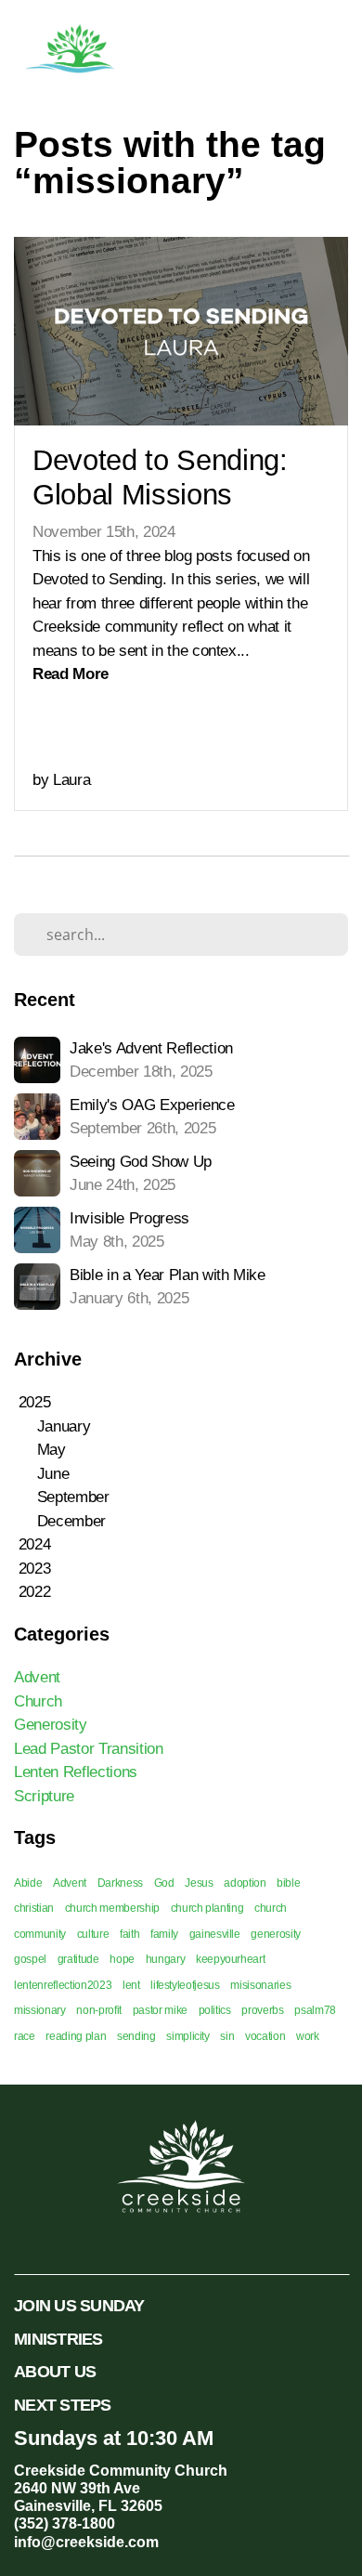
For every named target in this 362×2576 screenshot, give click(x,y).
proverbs (262, 2010)
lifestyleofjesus (185, 1985)
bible (288, 1883)
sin (227, 2036)
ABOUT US (55, 2371)
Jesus (199, 1883)
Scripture (44, 1796)
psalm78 (315, 2010)
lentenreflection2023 (63, 1985)
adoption (245, 1883)
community (40, 1934)
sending (136, 2036)
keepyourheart (231, 1959)
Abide (28, 1883)
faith (129, 1934)
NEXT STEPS (63, 2405)
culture (93, 1934)
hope (122, 1959)
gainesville (215, 1934)
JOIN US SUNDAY (79, 2305)
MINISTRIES (58, 2339)
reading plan (76, 2036)
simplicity (188, 2036)
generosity (276, 1934)
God (164, 1883)
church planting (207, 1908)
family (164, 1934)
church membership (112, 1908)
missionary (40, 2010)
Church (38, 1701)
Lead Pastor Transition (89, 1749)
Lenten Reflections (76, 1772)
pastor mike (160, 2010)
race (25, 2036)
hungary (166, 1959)
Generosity (51, 1725)
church (271, 1908)
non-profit (99, 2010)
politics (215, 2010)
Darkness (120, 1883)
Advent (37, 1677)
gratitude (78, 1959)
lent (131, 1985)
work (308, 2036)
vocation (265, 2036)
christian (34, 1908)
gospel (30, 1959)
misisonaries (260, 1985)
